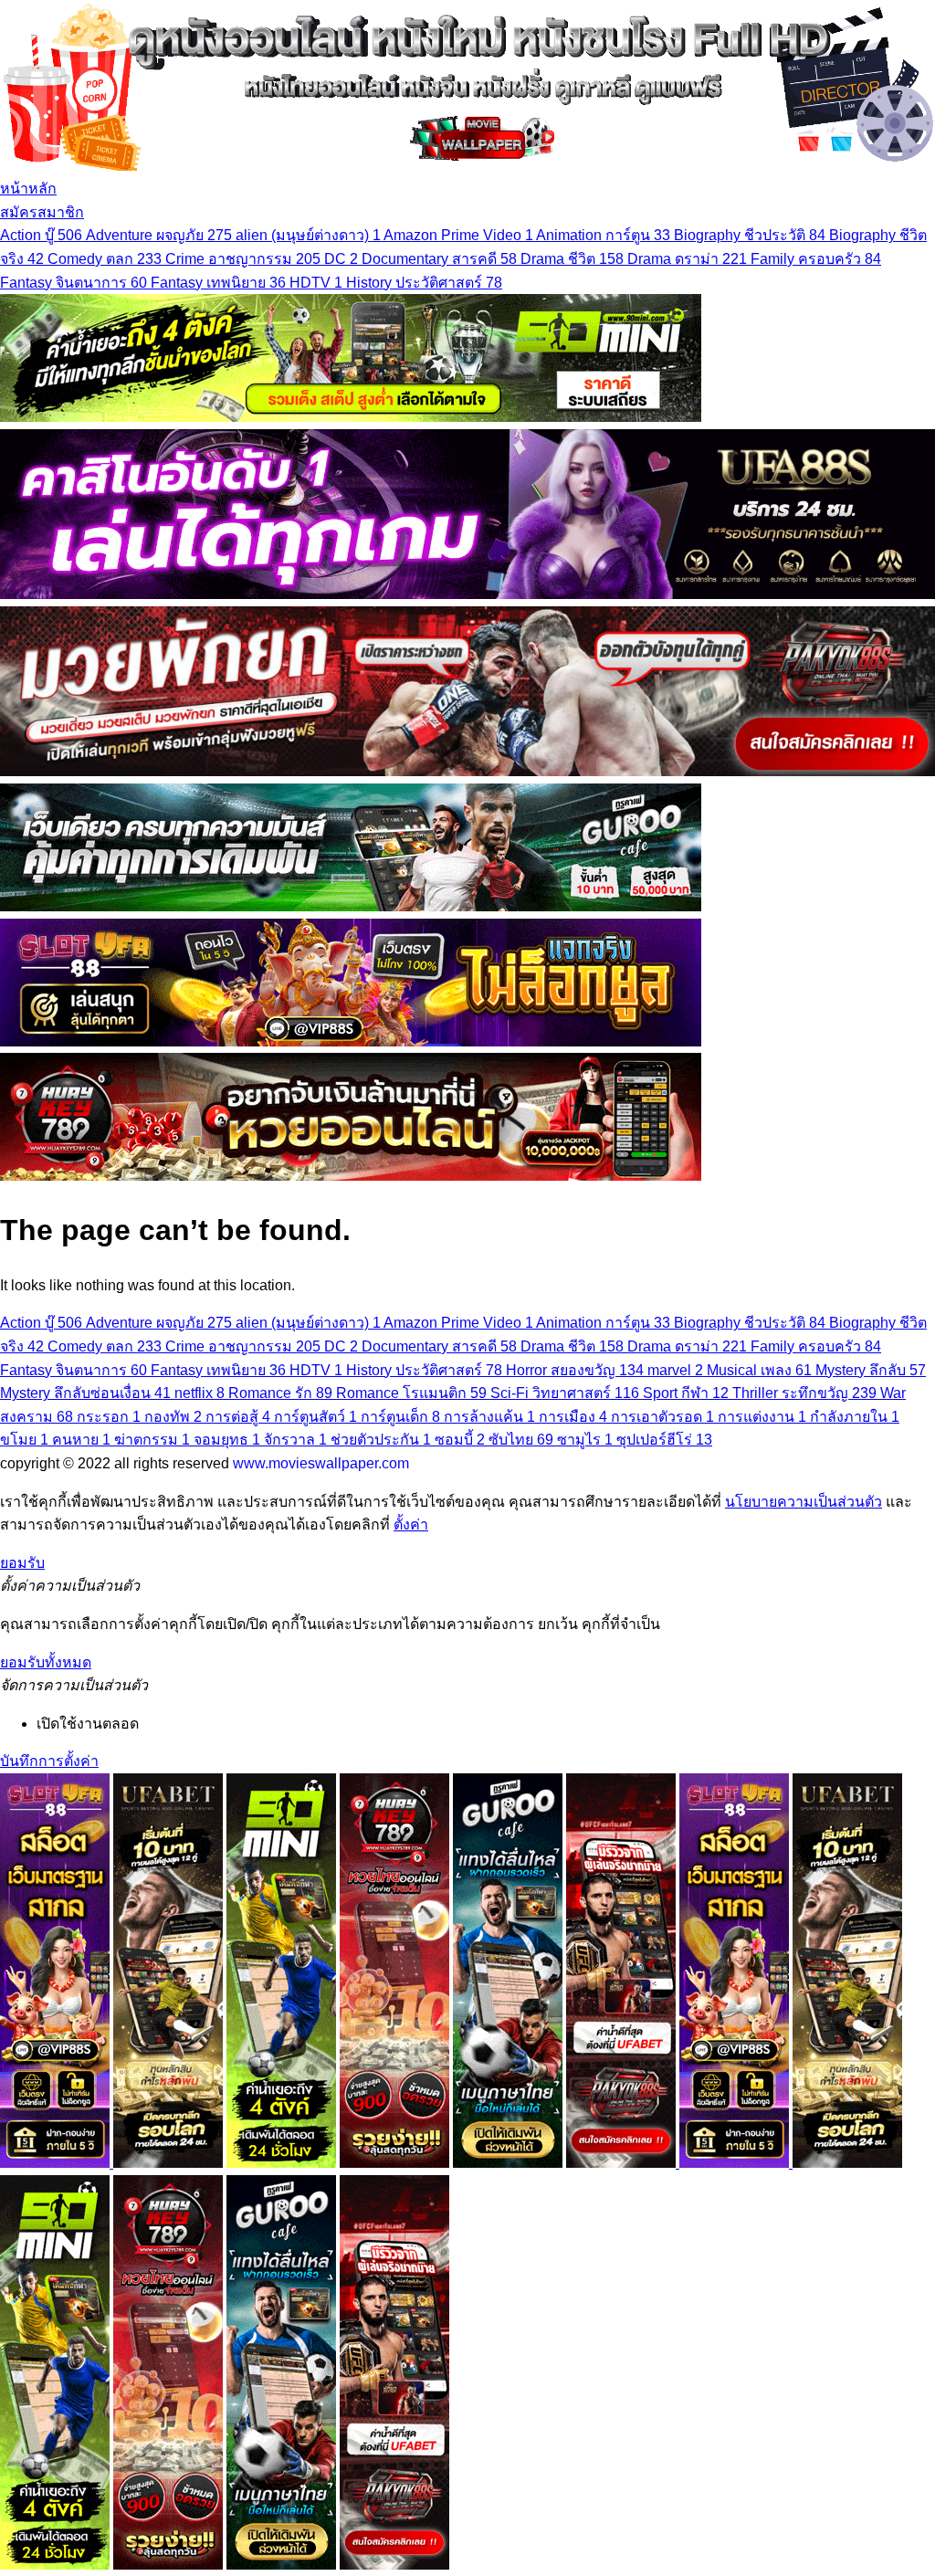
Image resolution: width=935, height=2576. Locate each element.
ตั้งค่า (411, 1525)
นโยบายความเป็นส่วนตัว (804, 1502)
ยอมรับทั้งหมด (46, 1662)
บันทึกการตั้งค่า (49, 1761)
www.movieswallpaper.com (321, 1463)
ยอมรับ (22, 1563)
